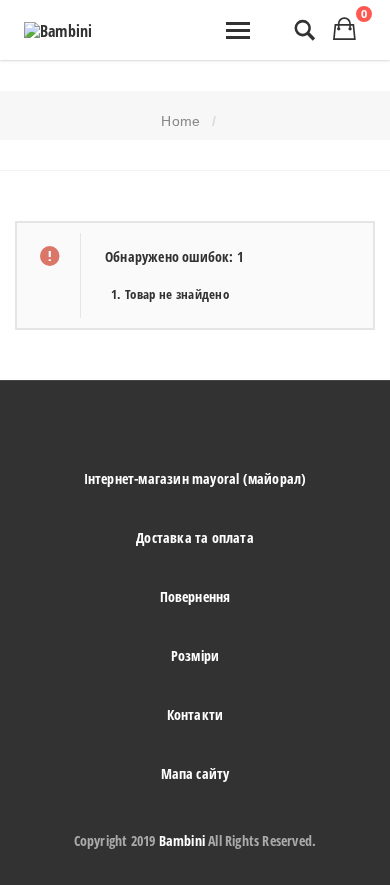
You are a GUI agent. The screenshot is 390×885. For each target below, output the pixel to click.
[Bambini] (58, 31)
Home (180, 121)
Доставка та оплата (195, 537)
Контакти (195, 714)
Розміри (195, 655)
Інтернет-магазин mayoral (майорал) (195, 478)
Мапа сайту (195, 773)
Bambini (182, 840)
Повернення (195, 596)
